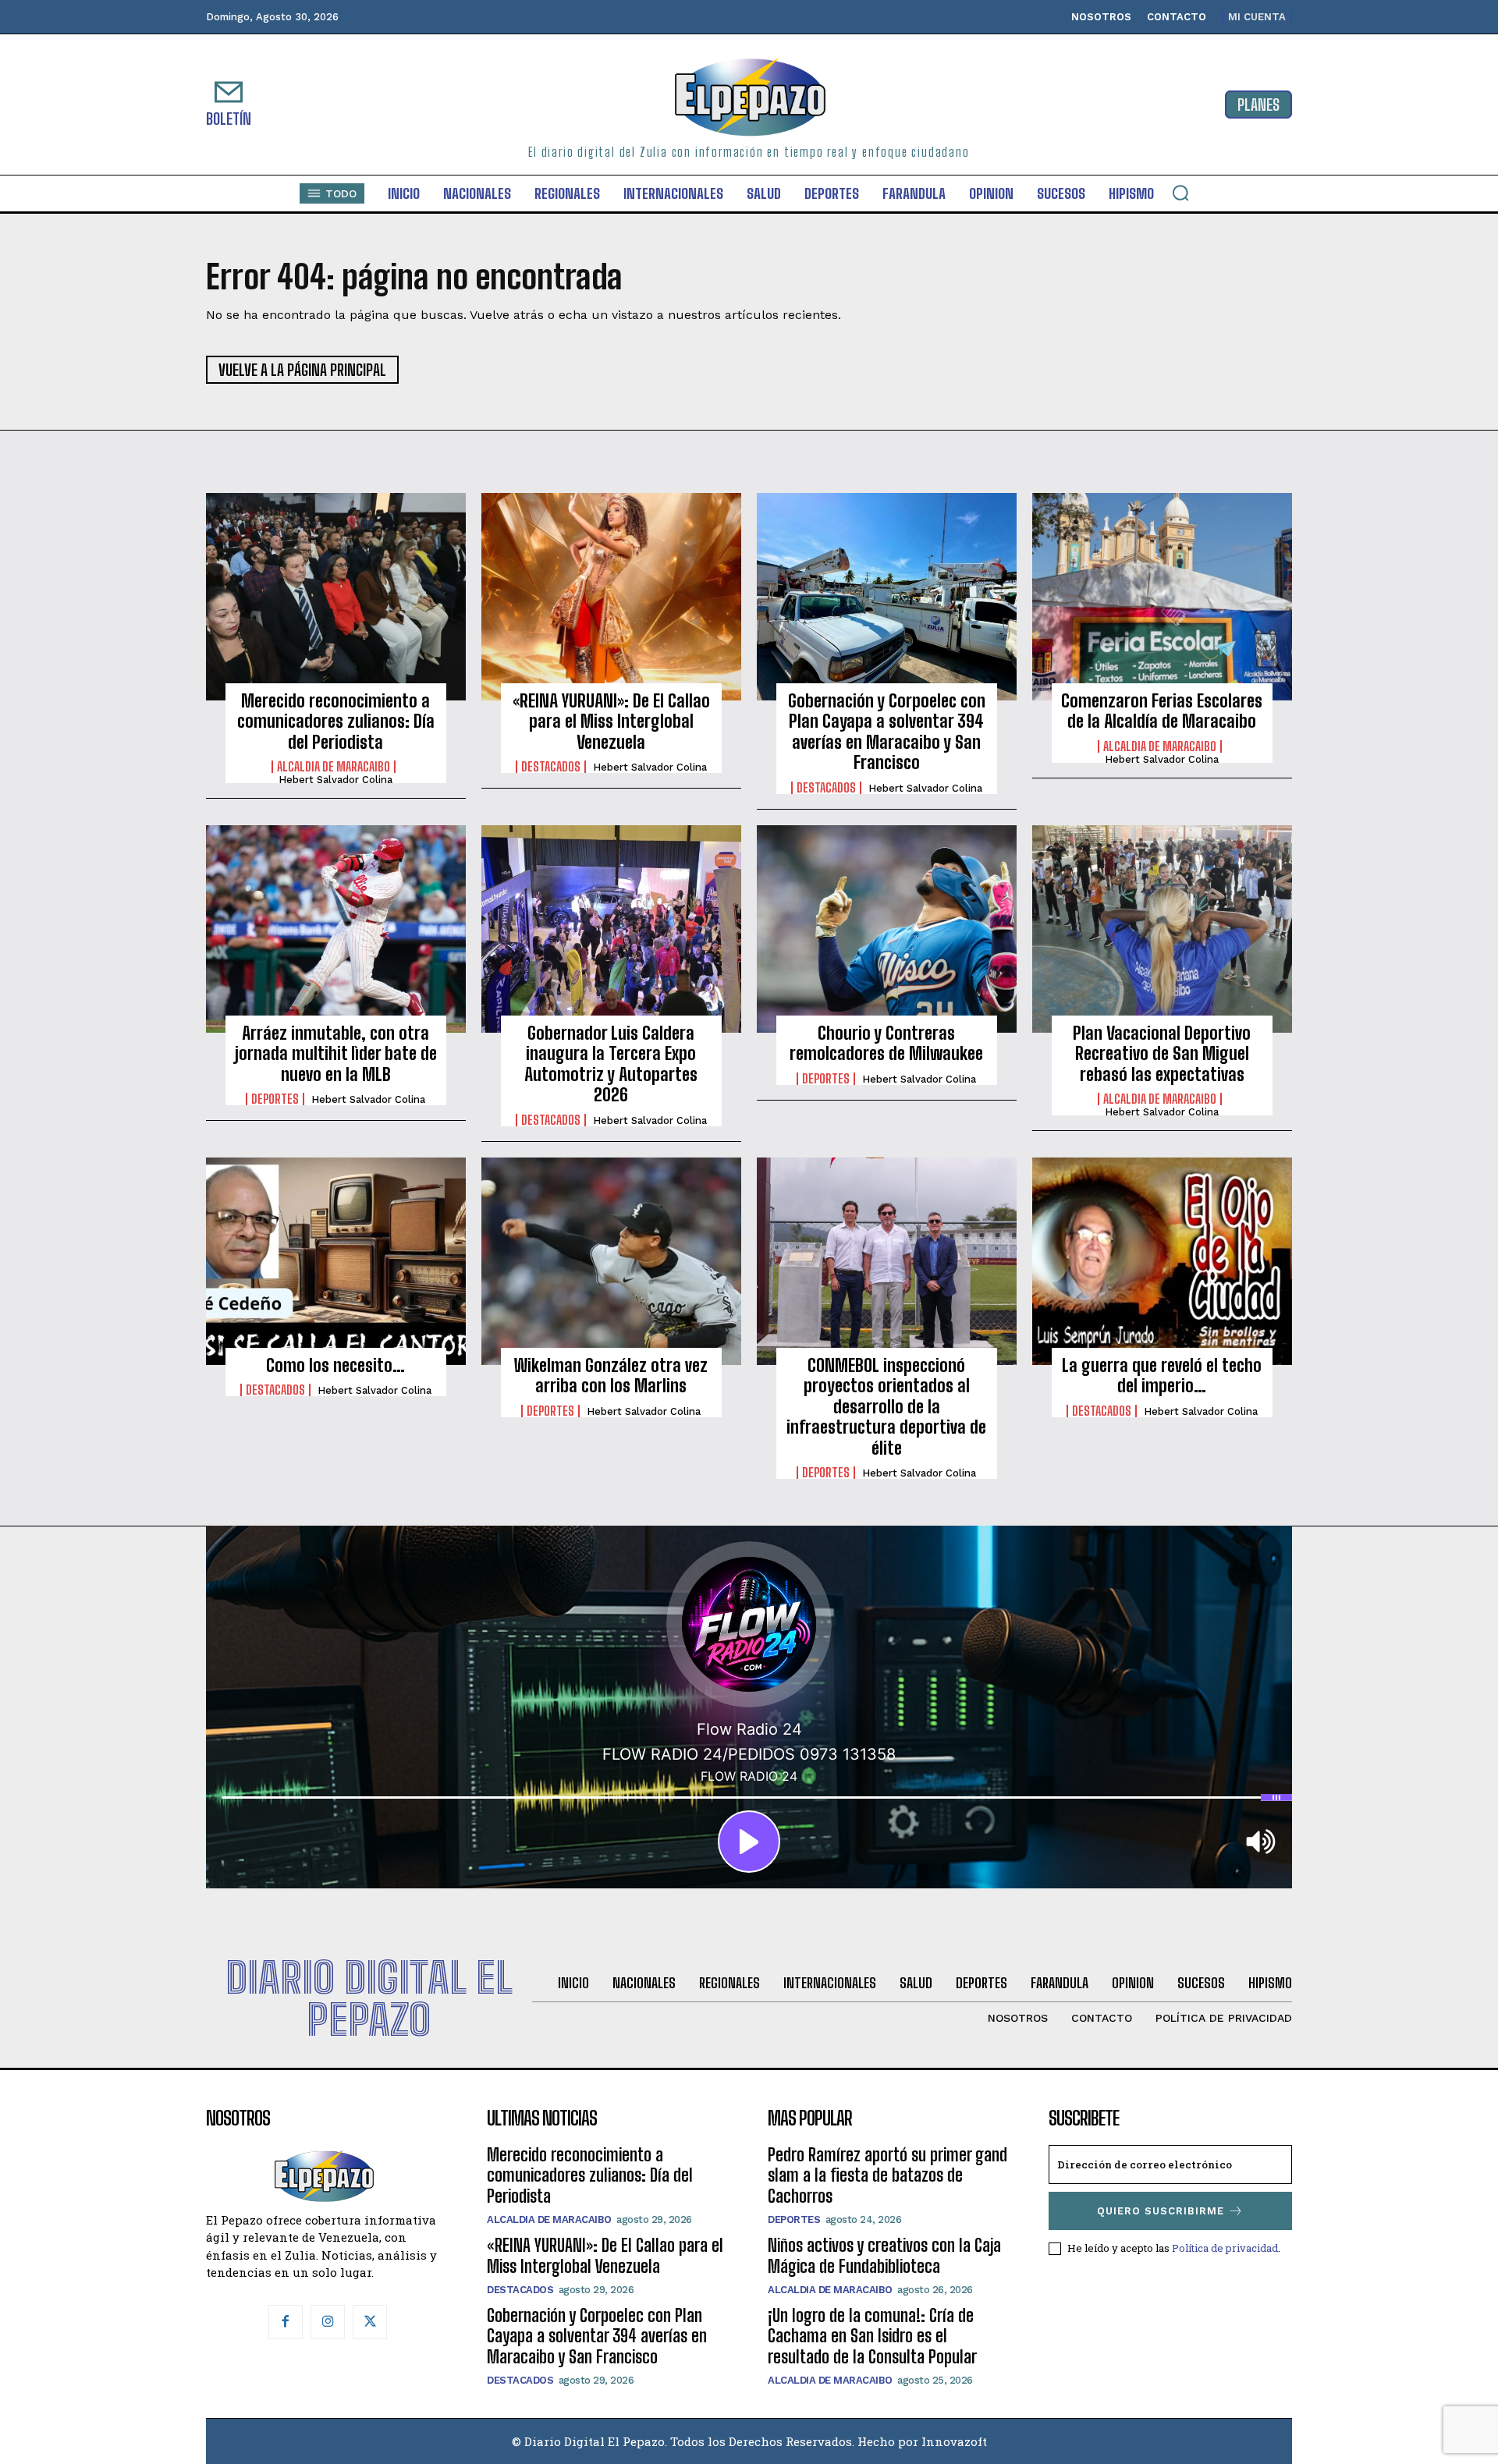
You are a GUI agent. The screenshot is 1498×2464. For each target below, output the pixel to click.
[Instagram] (328, 2322)
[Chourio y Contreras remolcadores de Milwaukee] (887, 929)
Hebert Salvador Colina (335, 780)
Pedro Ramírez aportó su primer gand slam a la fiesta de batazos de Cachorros (887, 2175)
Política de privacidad (1225, 2248)
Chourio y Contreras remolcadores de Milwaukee (886, 1043)
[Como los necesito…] (336, 1261)
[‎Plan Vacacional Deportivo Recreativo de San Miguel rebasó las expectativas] (1162, 929)
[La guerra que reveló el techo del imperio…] (1162, 1261)
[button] (1180, 193)
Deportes (275, 1099)
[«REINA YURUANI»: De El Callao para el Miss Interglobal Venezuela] (611, 597)
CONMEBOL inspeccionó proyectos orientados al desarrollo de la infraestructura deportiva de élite (886, 1407)
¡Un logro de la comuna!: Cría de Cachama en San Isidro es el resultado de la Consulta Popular (872, 2336)
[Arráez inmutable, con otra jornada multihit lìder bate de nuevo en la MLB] (336, 929)
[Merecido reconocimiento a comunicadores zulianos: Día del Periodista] (336, 597)
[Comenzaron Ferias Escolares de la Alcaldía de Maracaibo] (1162, 597)
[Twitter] (370, 2322)
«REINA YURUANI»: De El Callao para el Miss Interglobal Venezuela (611, 721)
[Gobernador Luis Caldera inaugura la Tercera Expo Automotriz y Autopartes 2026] (611, 929)
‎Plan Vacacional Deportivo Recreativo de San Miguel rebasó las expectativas (1162, 1054)
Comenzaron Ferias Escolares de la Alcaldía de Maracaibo (1162, 711)
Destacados (551, 767)
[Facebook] (286, 2322)
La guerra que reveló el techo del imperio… (1162, 1376)
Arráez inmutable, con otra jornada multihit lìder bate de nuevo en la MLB (336, 1054)
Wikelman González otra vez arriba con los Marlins (611, 1376)
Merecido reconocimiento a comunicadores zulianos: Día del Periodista (336, 721)
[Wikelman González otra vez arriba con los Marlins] (611, 1261)
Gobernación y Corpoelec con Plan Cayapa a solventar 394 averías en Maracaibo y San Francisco (887, 732)
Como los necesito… (335, 1365)
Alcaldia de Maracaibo (334, 767)
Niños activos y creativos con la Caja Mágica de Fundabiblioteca (884, 2255)
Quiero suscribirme (1161, 2211)
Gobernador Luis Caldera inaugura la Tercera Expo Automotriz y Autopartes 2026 (611, 1064)
